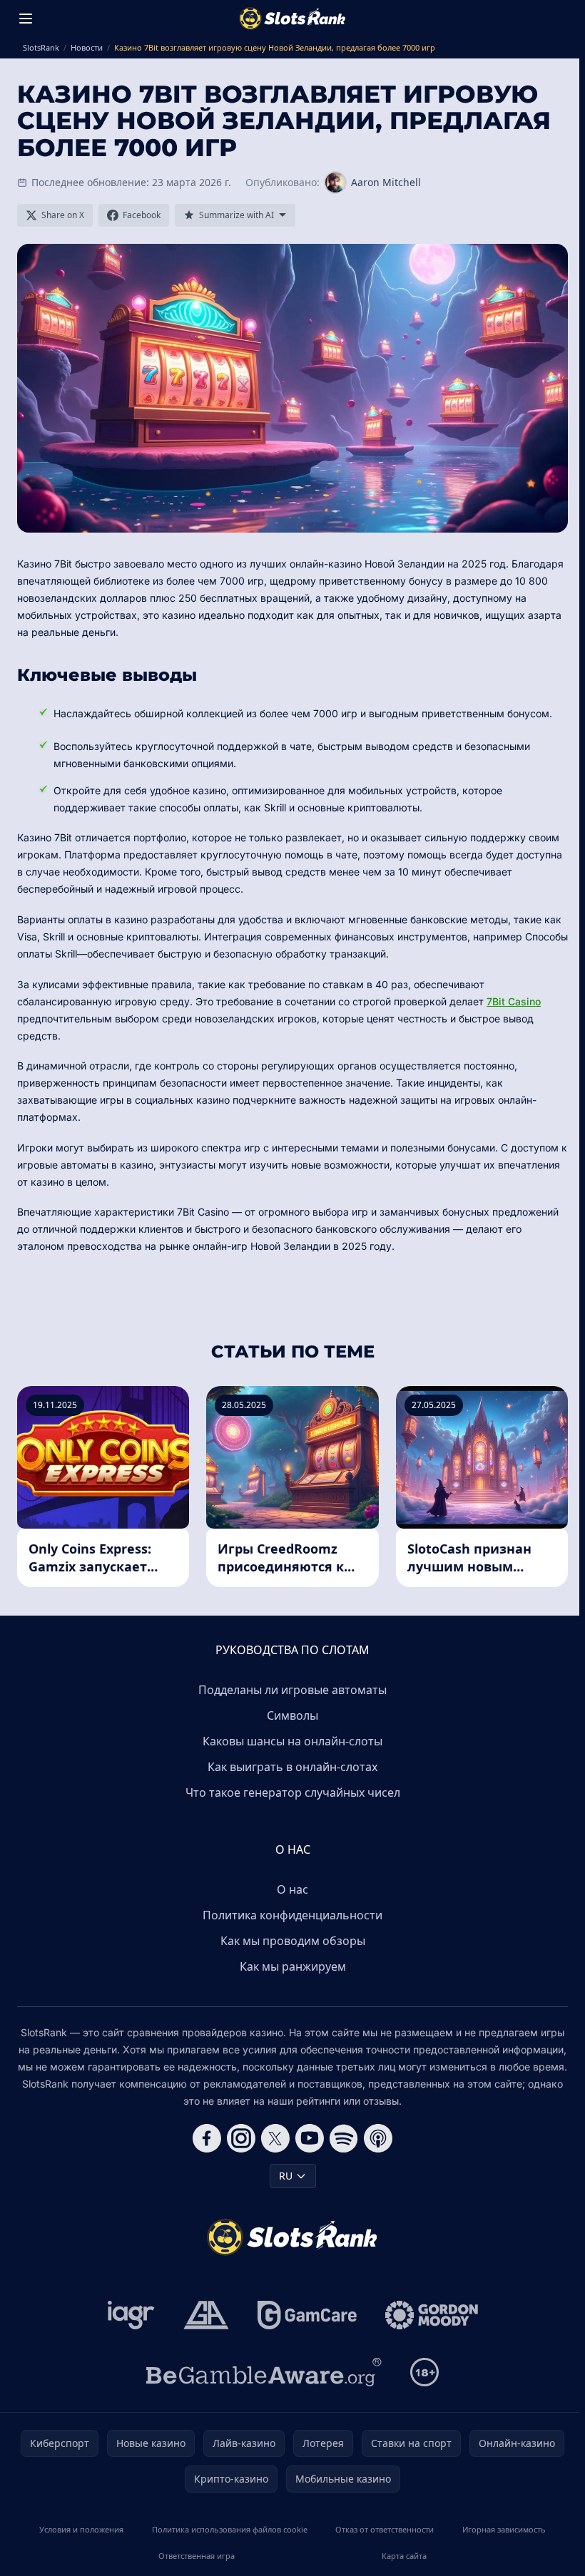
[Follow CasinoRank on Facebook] (207, 2138)
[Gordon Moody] (432, 2315)
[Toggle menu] (26, 19)
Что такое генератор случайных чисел (293, 1792)
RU (286, 2176)
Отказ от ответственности (385, 2529)
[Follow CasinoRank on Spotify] (344, 2138)
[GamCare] (307, 2315)
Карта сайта (404, 2556)
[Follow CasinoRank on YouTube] (310, 2138)
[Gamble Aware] (264, 2372)
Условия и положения (81, 2529)
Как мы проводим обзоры (293, 1941)
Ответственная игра (197, 2556)
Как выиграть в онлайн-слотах (292, 1767)
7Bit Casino (514, 1001)
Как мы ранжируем (293, 1966)
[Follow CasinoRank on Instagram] (241, 2138)
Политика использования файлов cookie (230, 2529)
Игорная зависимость (504, 2529)
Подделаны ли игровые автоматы (292, 1690)
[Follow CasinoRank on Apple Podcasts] (378, 2138)
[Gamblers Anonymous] (206, 2315)
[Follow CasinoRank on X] (275, 2138)
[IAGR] (131, 2315)
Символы (292, 1715)
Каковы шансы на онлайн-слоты (292, 1741)
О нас (292, 1889)
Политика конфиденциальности (292, 1915)
